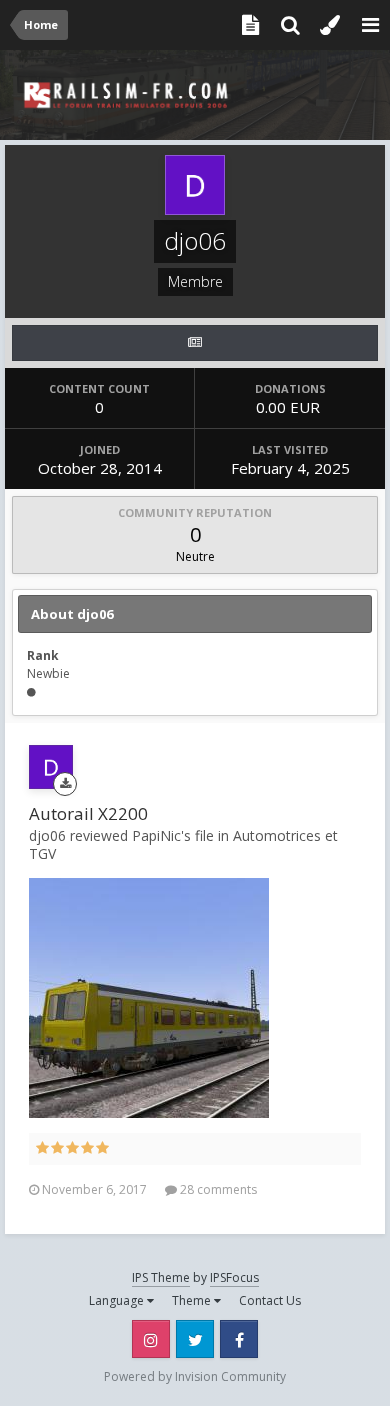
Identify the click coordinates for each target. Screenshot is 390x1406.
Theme (193, 1300)
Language (118, 1300)
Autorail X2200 (88, 813)
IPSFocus (234, 1277)
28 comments (217, 1189)
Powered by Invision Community (195, 1376)
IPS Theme (161, 1277)
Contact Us (270, 1300)
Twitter (195, 1339)
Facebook (239, 1339)
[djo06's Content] (195, 343)
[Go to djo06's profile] (51, 767)
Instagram (151, 1339)
